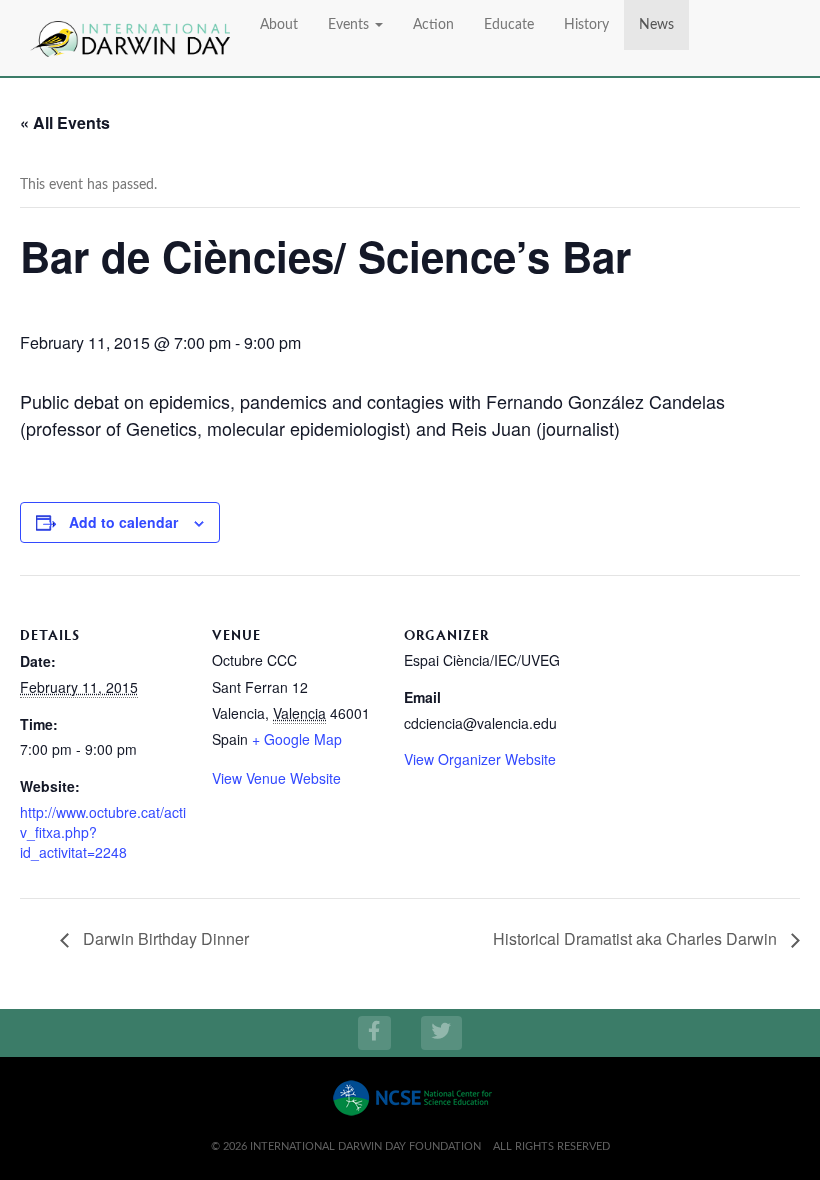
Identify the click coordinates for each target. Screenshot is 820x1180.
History (586, 25)
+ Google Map (297, 739)
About (279, 25)
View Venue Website (276, 778)
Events (350, 25)
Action (433, 25)
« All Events (65, 122)
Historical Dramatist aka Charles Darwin (637, 938)
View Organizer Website (480, 759)
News (656, 25)
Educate (509, 25)
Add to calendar (123, 522)
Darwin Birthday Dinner (164, 938)
